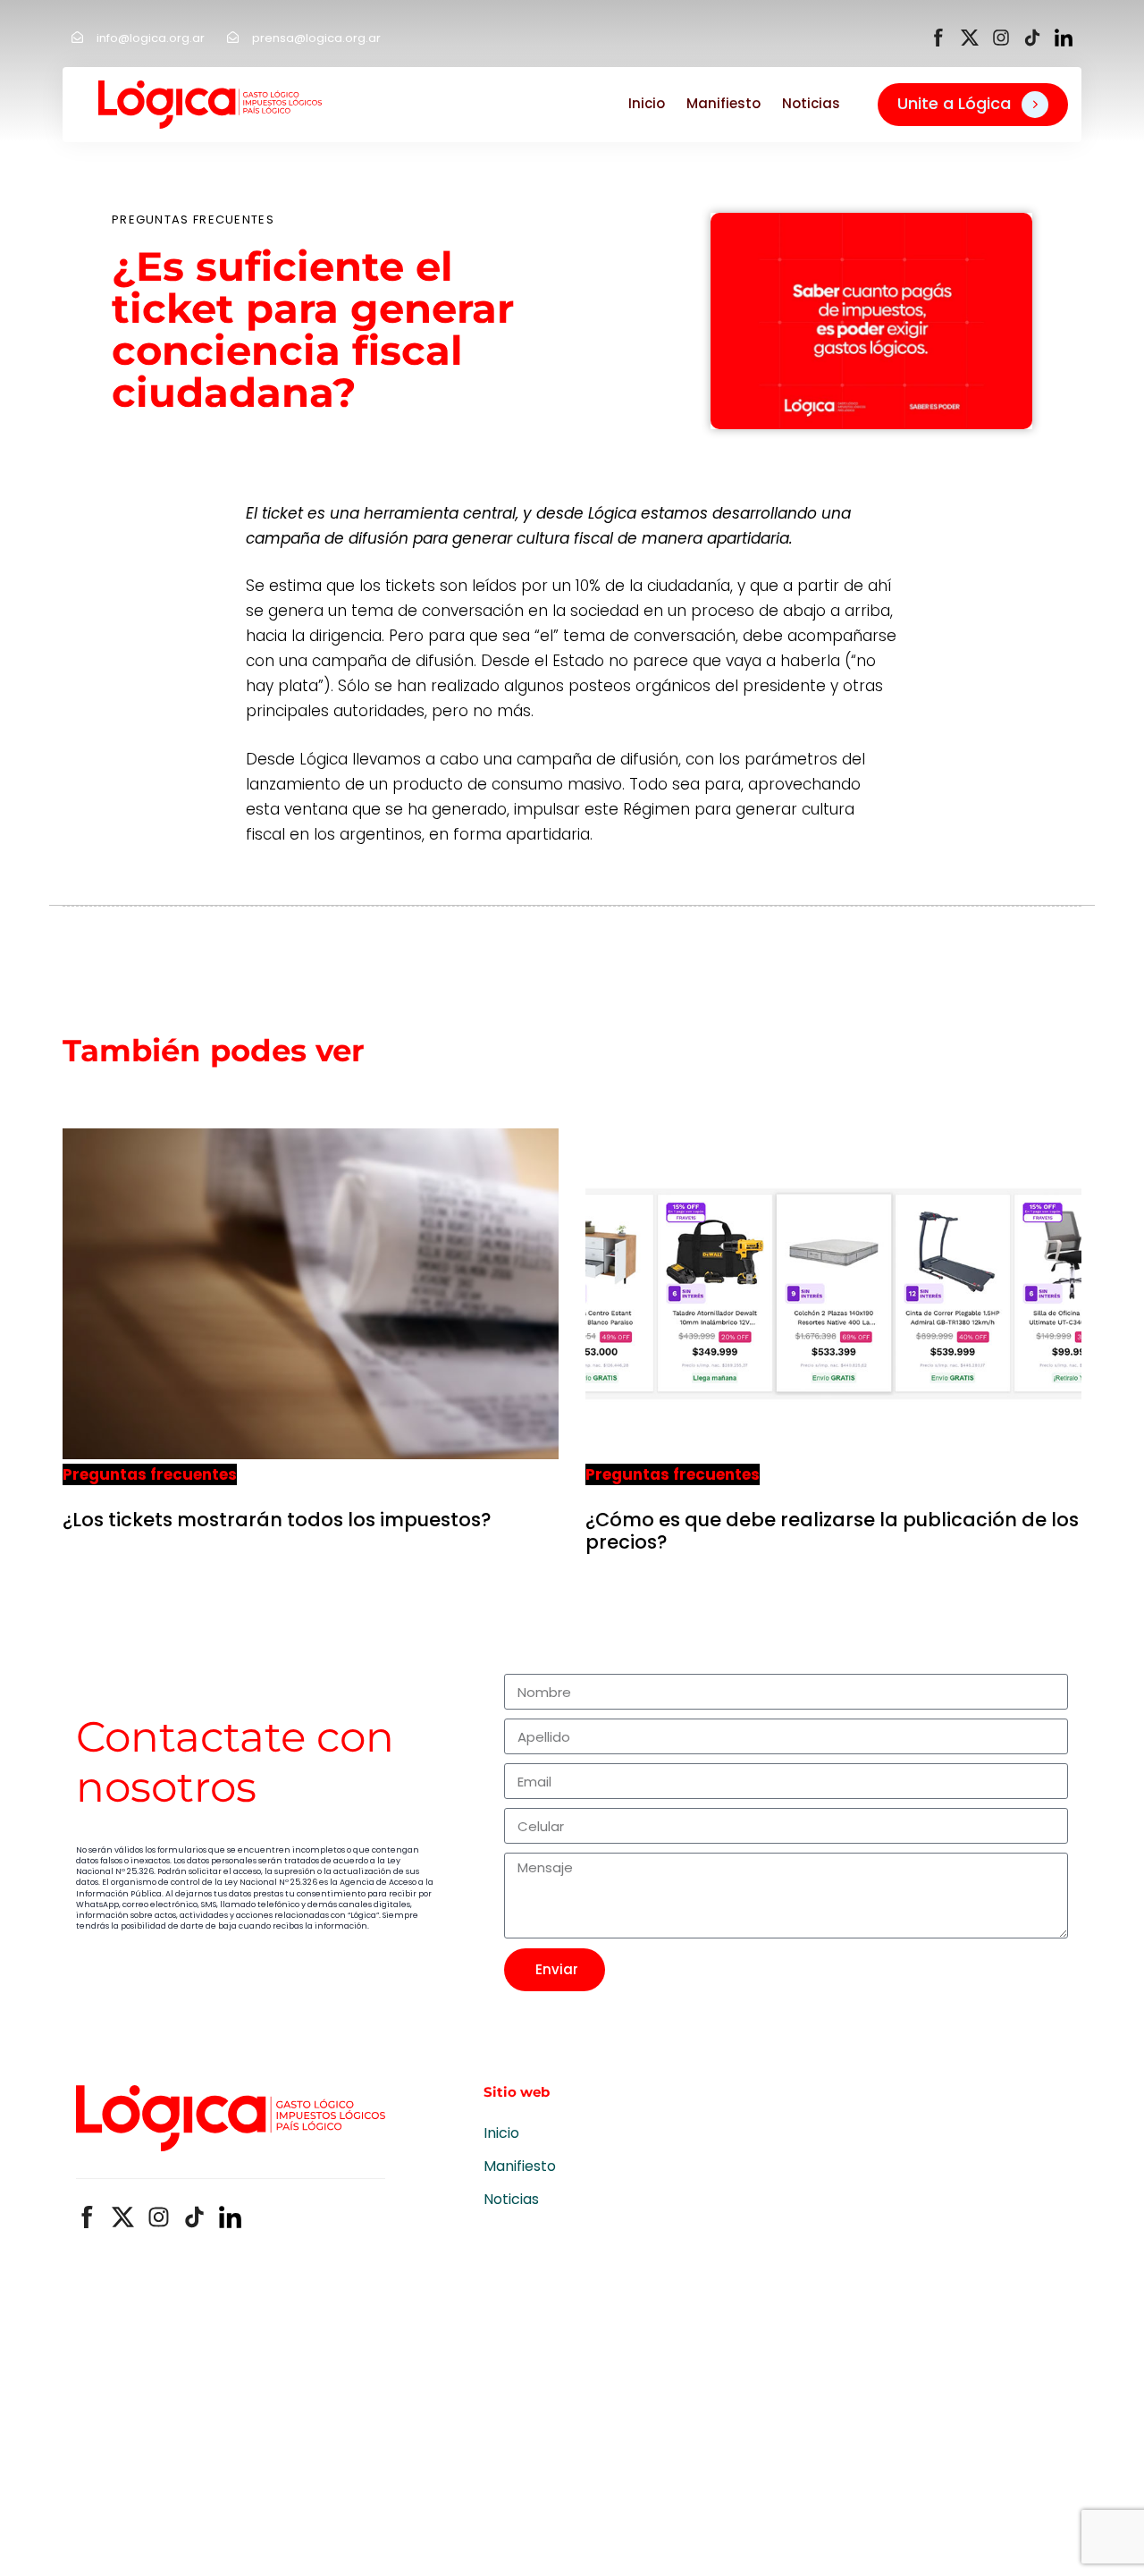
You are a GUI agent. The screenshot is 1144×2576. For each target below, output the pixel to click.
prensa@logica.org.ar (316, 38)
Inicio (647, 103)
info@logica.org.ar (151, 38)
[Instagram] (1001, 38)
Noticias (811, 103)
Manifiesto (723, 103)
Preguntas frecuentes (193, 220)
